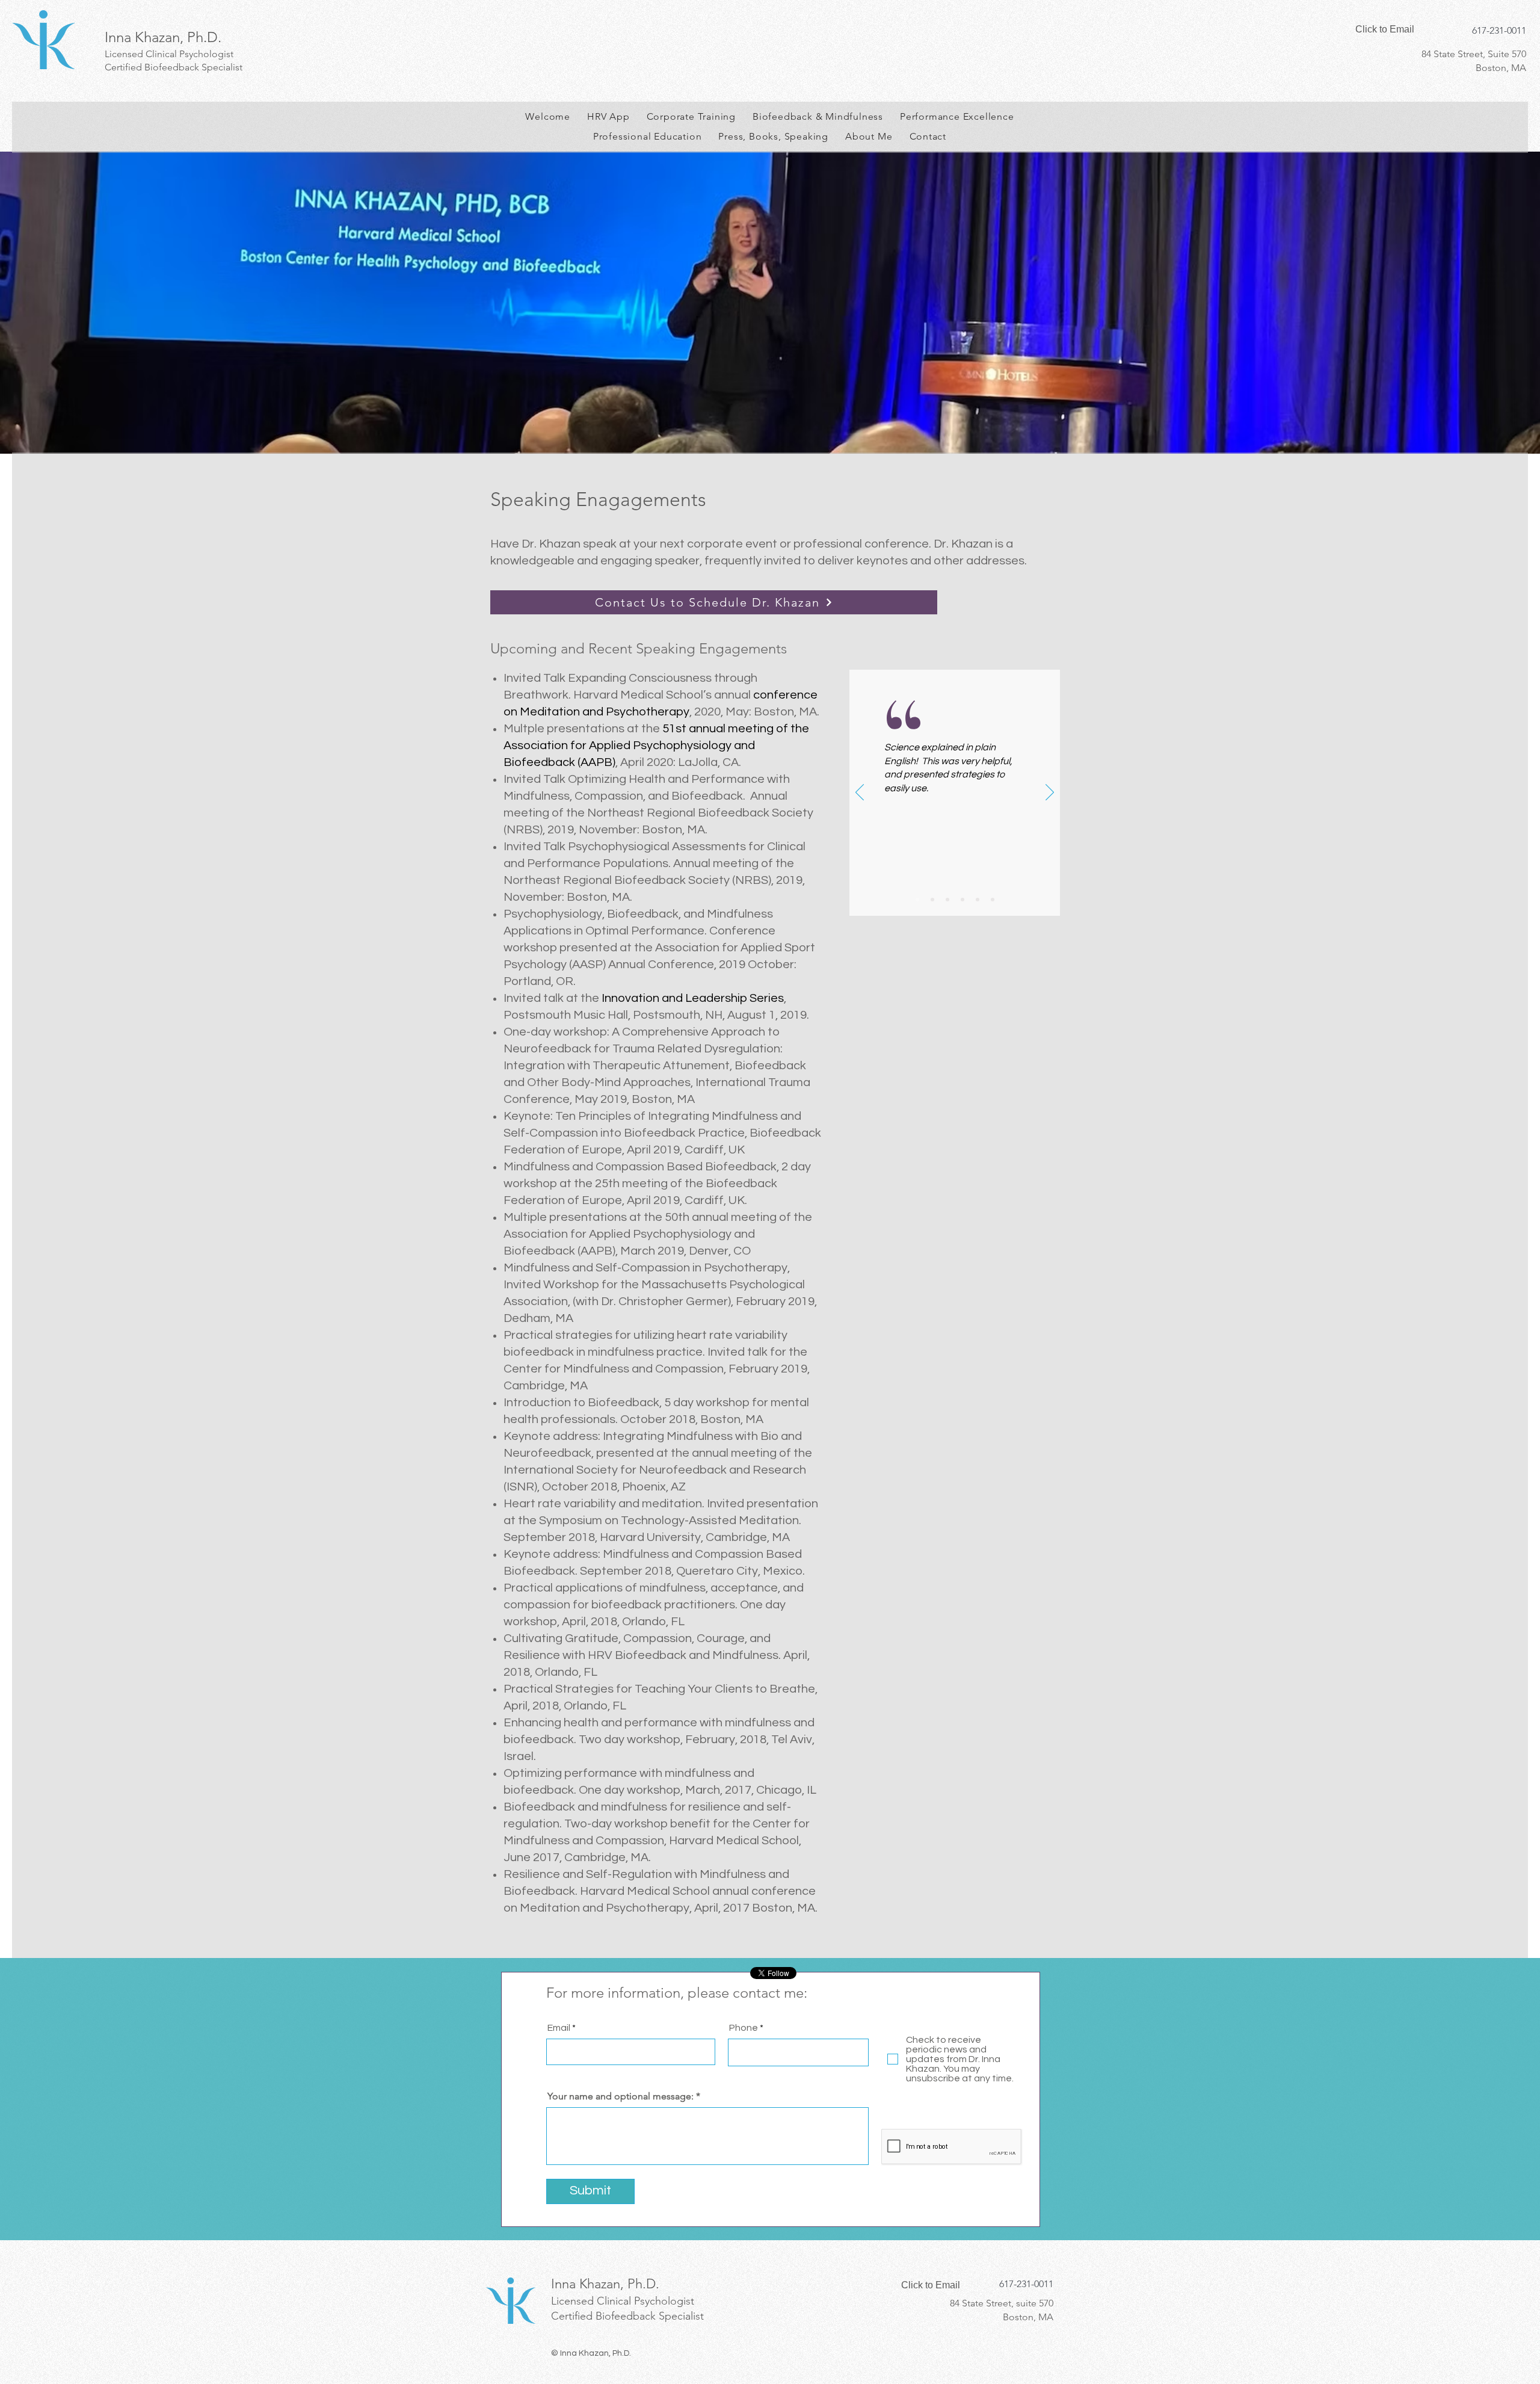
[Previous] (860, 793)
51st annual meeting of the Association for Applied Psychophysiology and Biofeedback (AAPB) (656, 746)
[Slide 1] (917, 900)
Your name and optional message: (621, 2096)
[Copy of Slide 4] (993, 900)
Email (559, 2028)
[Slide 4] (962, 900)
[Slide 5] (978, 900)
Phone (744, 2028)
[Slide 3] (947, 900)
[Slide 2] (932, 900)
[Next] (1050, 793)
